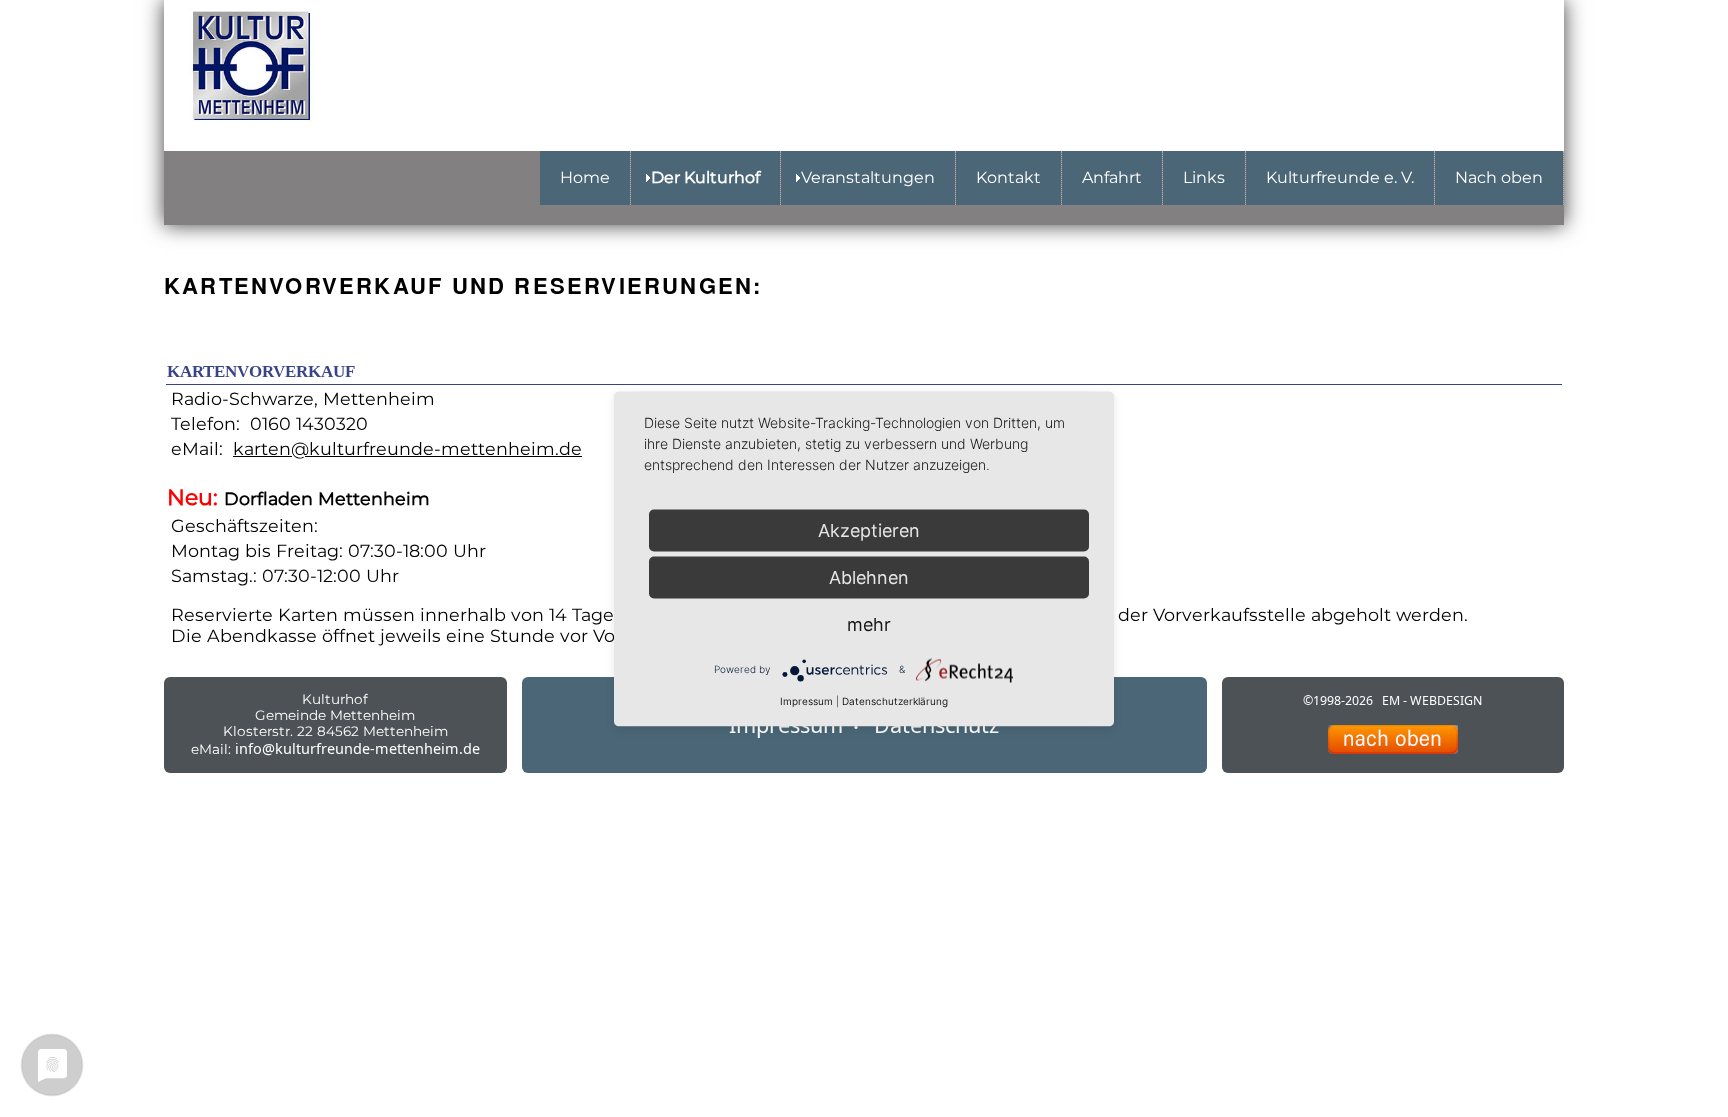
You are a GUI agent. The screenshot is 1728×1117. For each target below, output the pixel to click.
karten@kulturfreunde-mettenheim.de (407, 448)
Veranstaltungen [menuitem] (868, 177)
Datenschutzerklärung (895, 700)
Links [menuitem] (1204, 177)
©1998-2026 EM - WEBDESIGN (1392, 700)
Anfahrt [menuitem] (1112, 177)
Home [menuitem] (585, 177)
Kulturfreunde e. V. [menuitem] (1340, 177)
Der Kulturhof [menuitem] (705, 177)
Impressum (806, 700)
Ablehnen (869, 576)
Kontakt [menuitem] (1008, 177)
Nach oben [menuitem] (1499, 177)
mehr (869, 623)
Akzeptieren (869, 529)
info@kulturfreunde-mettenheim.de (357, 748)
